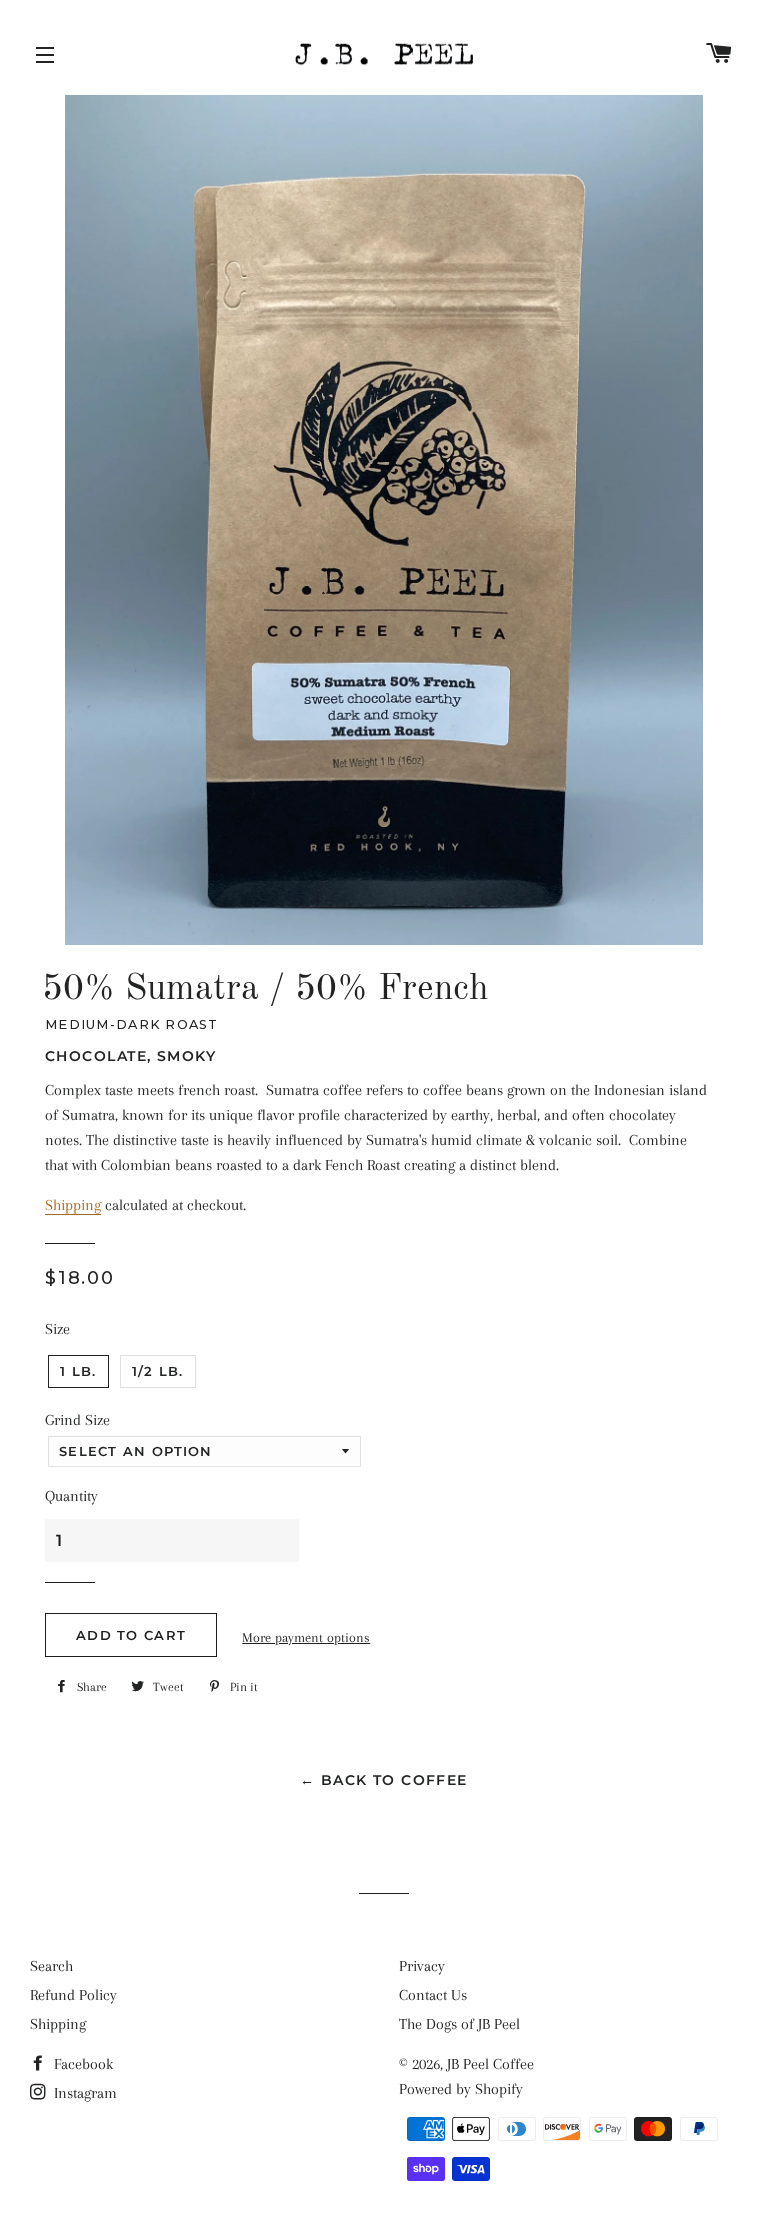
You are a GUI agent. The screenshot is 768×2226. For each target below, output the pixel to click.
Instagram (83, 2093)
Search (51, 1966)
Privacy (422, 1966)
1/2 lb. (158, 1371)
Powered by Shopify (461, 2089)
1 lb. (78, 1371)
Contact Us (433, 1995)
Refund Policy (73, 1995)
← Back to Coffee (383, 1780)
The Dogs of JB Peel (459, 2024)
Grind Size (77, 1420)
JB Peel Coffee (490, 2064)
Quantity (71, 1496)
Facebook (81, 2064)
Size (57, 1329)
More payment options (306, 1637)
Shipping (73, 1205)
